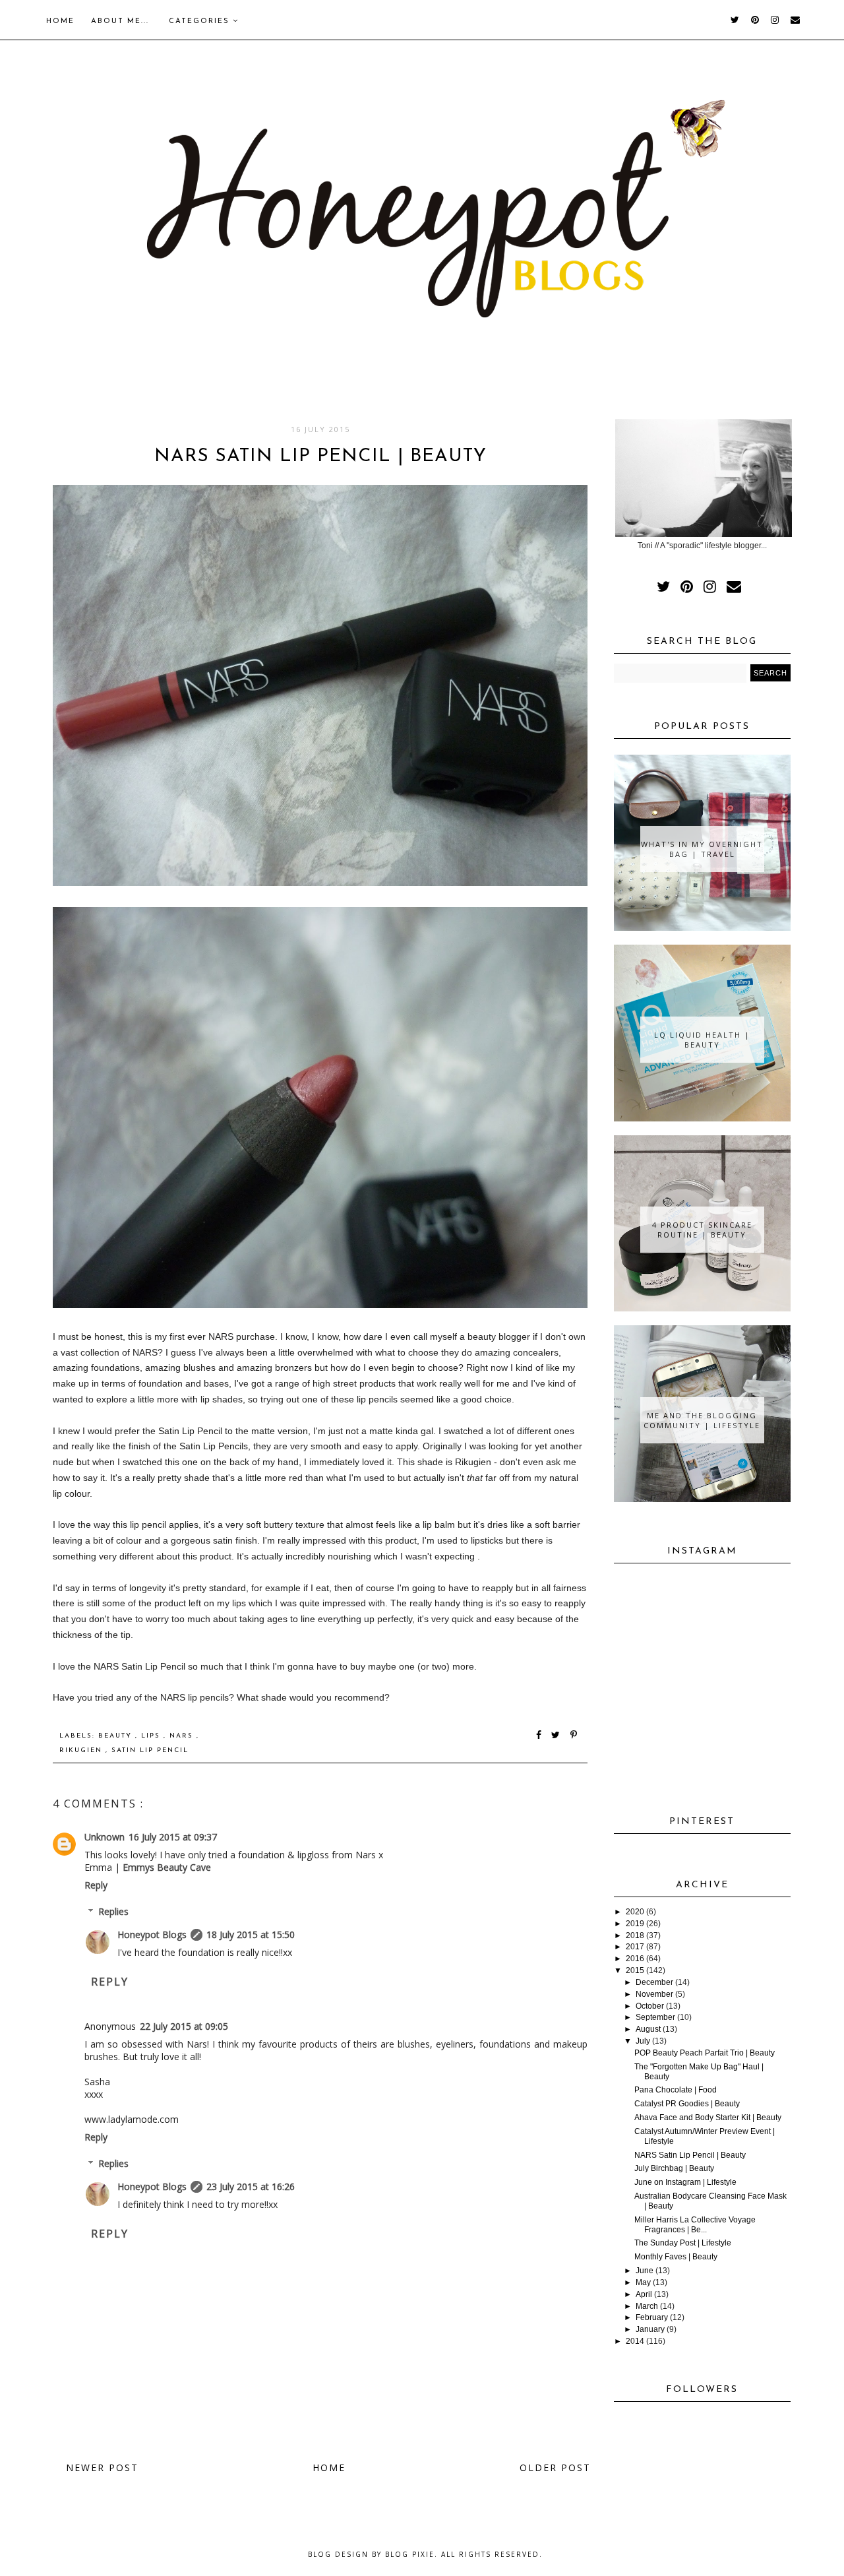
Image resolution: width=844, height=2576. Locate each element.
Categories (201, 21)
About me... (120, 21)
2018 (635, 1935)
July (643, 2041)
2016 (635, 1959)
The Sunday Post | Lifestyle (683, 2243)
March (647, 2306)
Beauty (117, 1736)
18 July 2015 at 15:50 (251, 1934)
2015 (635, 1970)
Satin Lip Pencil (150, 1750)
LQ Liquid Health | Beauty (702, 1040)
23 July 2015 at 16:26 (251, 2186)
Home (60, 21)
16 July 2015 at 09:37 (173, 1837)
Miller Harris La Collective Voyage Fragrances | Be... (695, 2225)
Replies (113, 1911)
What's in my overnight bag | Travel (702, 849)
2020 (635, 1912)
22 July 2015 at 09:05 (184, 2026)
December (654, 1982)
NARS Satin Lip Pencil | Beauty (690, 2155)
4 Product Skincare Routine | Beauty (702, 1230)
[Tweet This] (558, 1736)
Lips (152, 1736)
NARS (183, 1736)
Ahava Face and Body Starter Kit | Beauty (708, 2118)
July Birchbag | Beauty (674, 2168)
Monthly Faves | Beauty (676, 2257)
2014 (635, 2341)
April (644, 2294)
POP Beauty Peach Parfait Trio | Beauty (705, 2053)
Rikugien (82, 1750)
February (652, 2317)
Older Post (555, 2467)
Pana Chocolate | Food (676, 2090)
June (645, 2271)
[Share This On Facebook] (539, 1736)
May (643, 2282)
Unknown (105, 1837)
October (650, 2006)
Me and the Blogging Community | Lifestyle (702, 1420)
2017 (635, 1947)
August (648, 2029)
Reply (96, 1885)
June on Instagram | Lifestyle (685, 2182)
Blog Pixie (410, 2554)
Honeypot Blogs (152, 1934)
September (655, 2017)
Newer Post (102, 2467)
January (650, 2329)
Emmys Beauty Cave (167, 1867)
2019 (635, 1924)
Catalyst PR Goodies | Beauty (687, 2104)
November (654, 1994)
